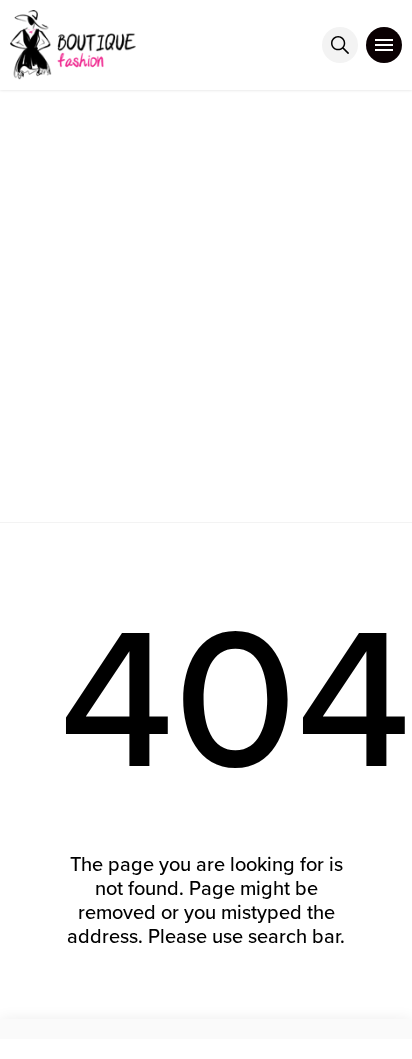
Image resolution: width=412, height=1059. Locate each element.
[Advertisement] (206, 306)
